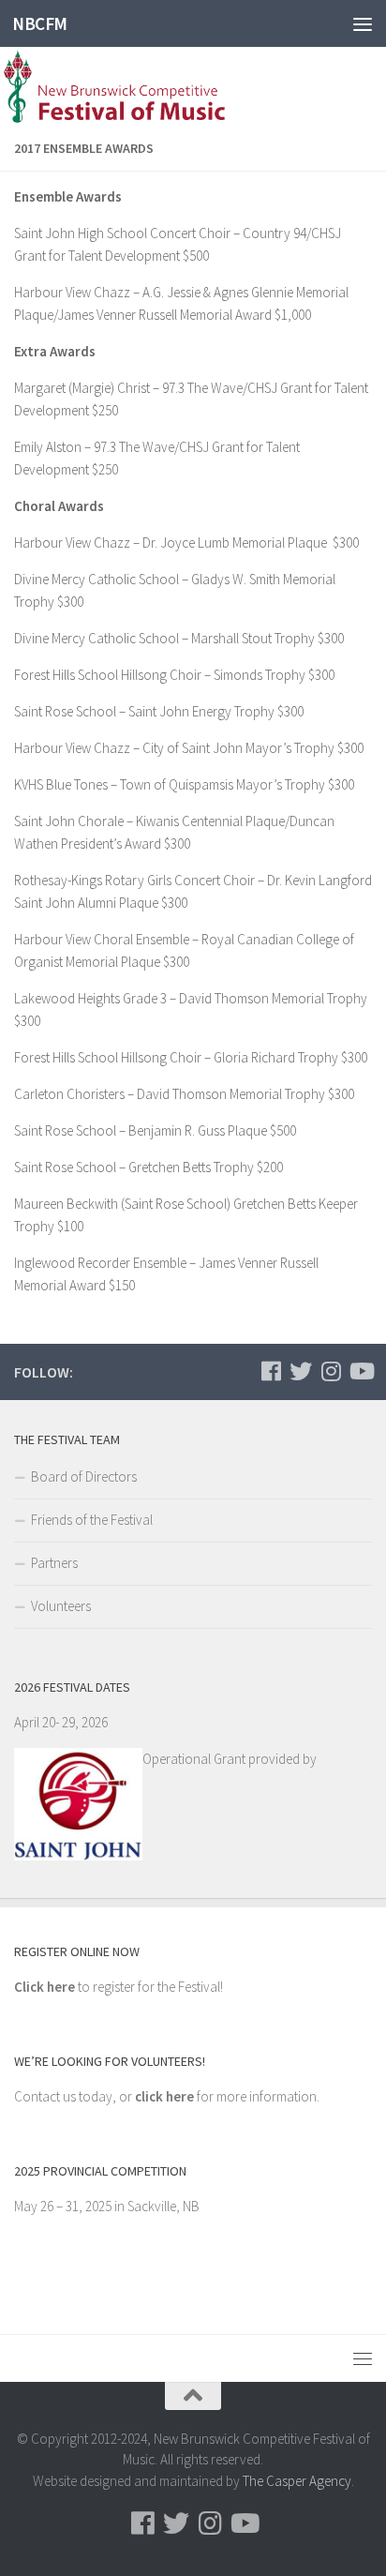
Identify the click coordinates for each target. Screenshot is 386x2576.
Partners (54, 1563)
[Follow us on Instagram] (331, 1371)
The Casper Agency (297, 2481)
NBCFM (40, 23)
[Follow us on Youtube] (361, 1371)
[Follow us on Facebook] (271, 1371)
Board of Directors (84, 1476)
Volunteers (61, 1606)
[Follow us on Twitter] (301, 1371)
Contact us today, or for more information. (167, 2096)
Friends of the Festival (92, 1520)
